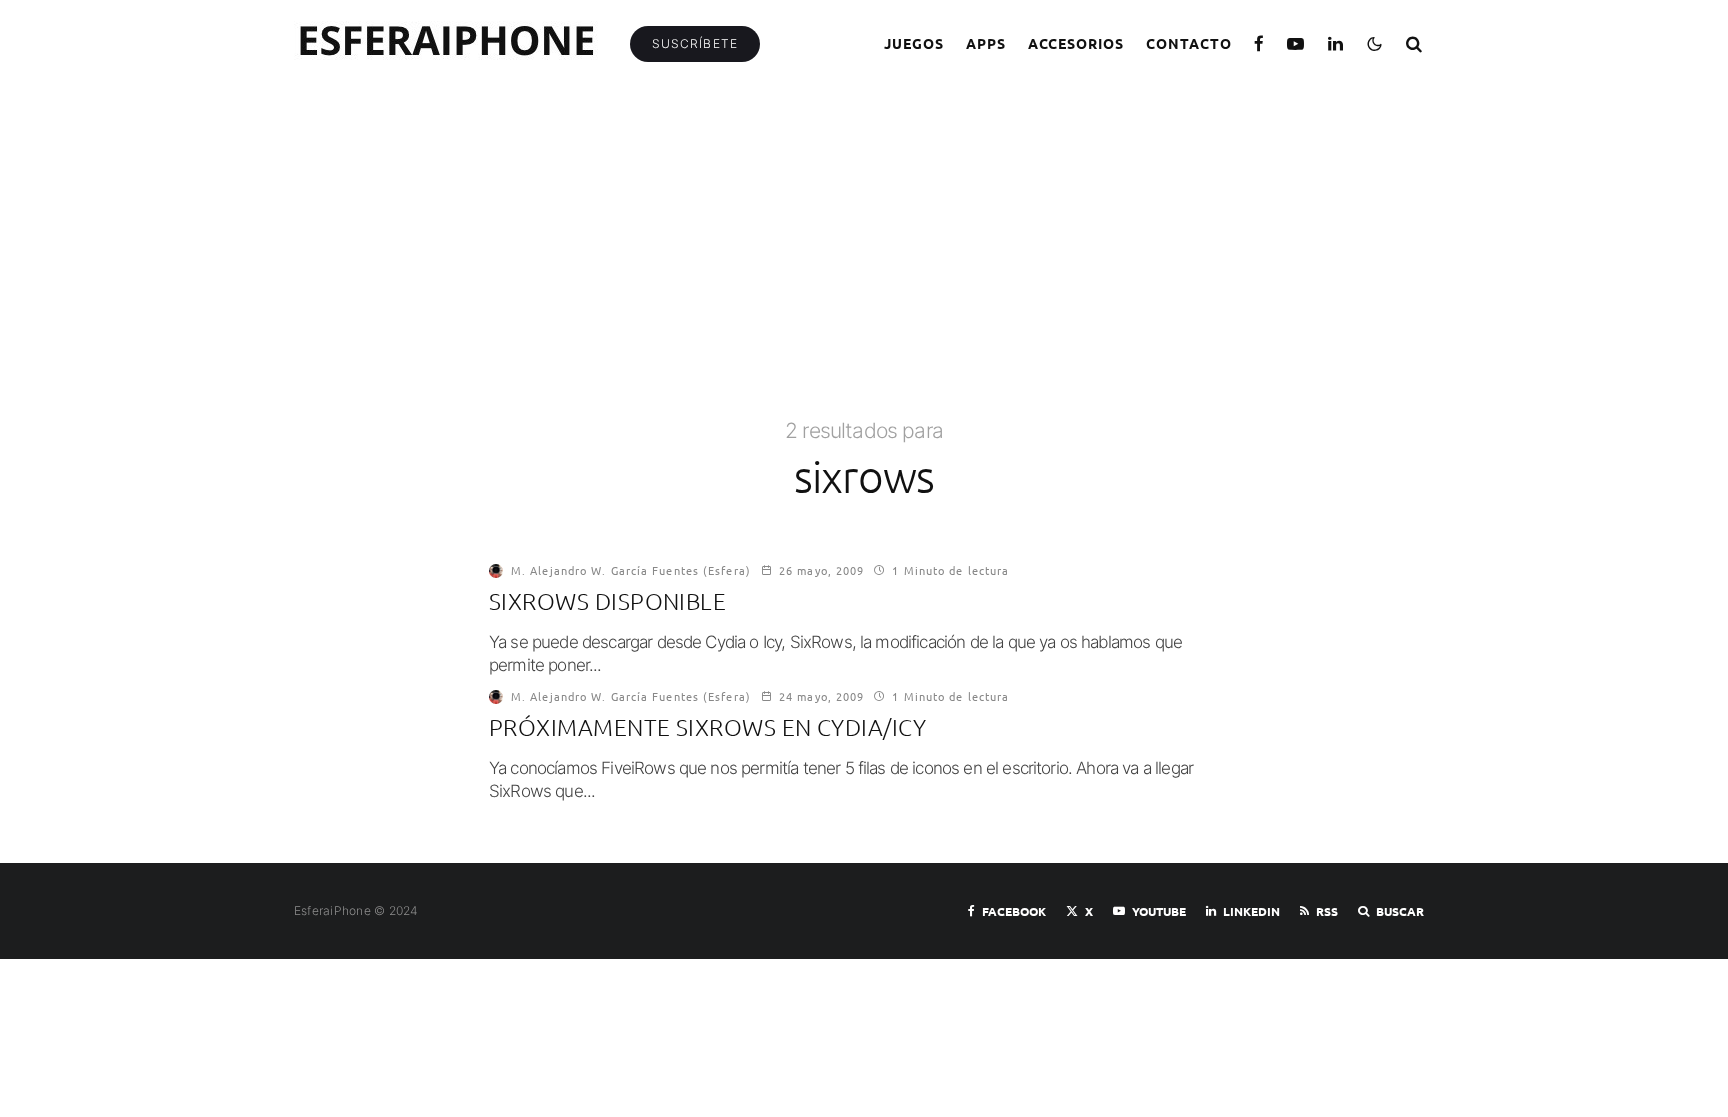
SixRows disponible (607, 601)
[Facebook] (1259, 43)
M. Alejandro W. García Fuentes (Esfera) (631, 570)
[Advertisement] (864, 267)
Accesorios (1076, 43)
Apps (986, 43)
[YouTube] (1296, 43)
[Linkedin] (1336, 43)
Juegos (914, 43)
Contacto (1189, 43)
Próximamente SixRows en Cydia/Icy (707, 727)
